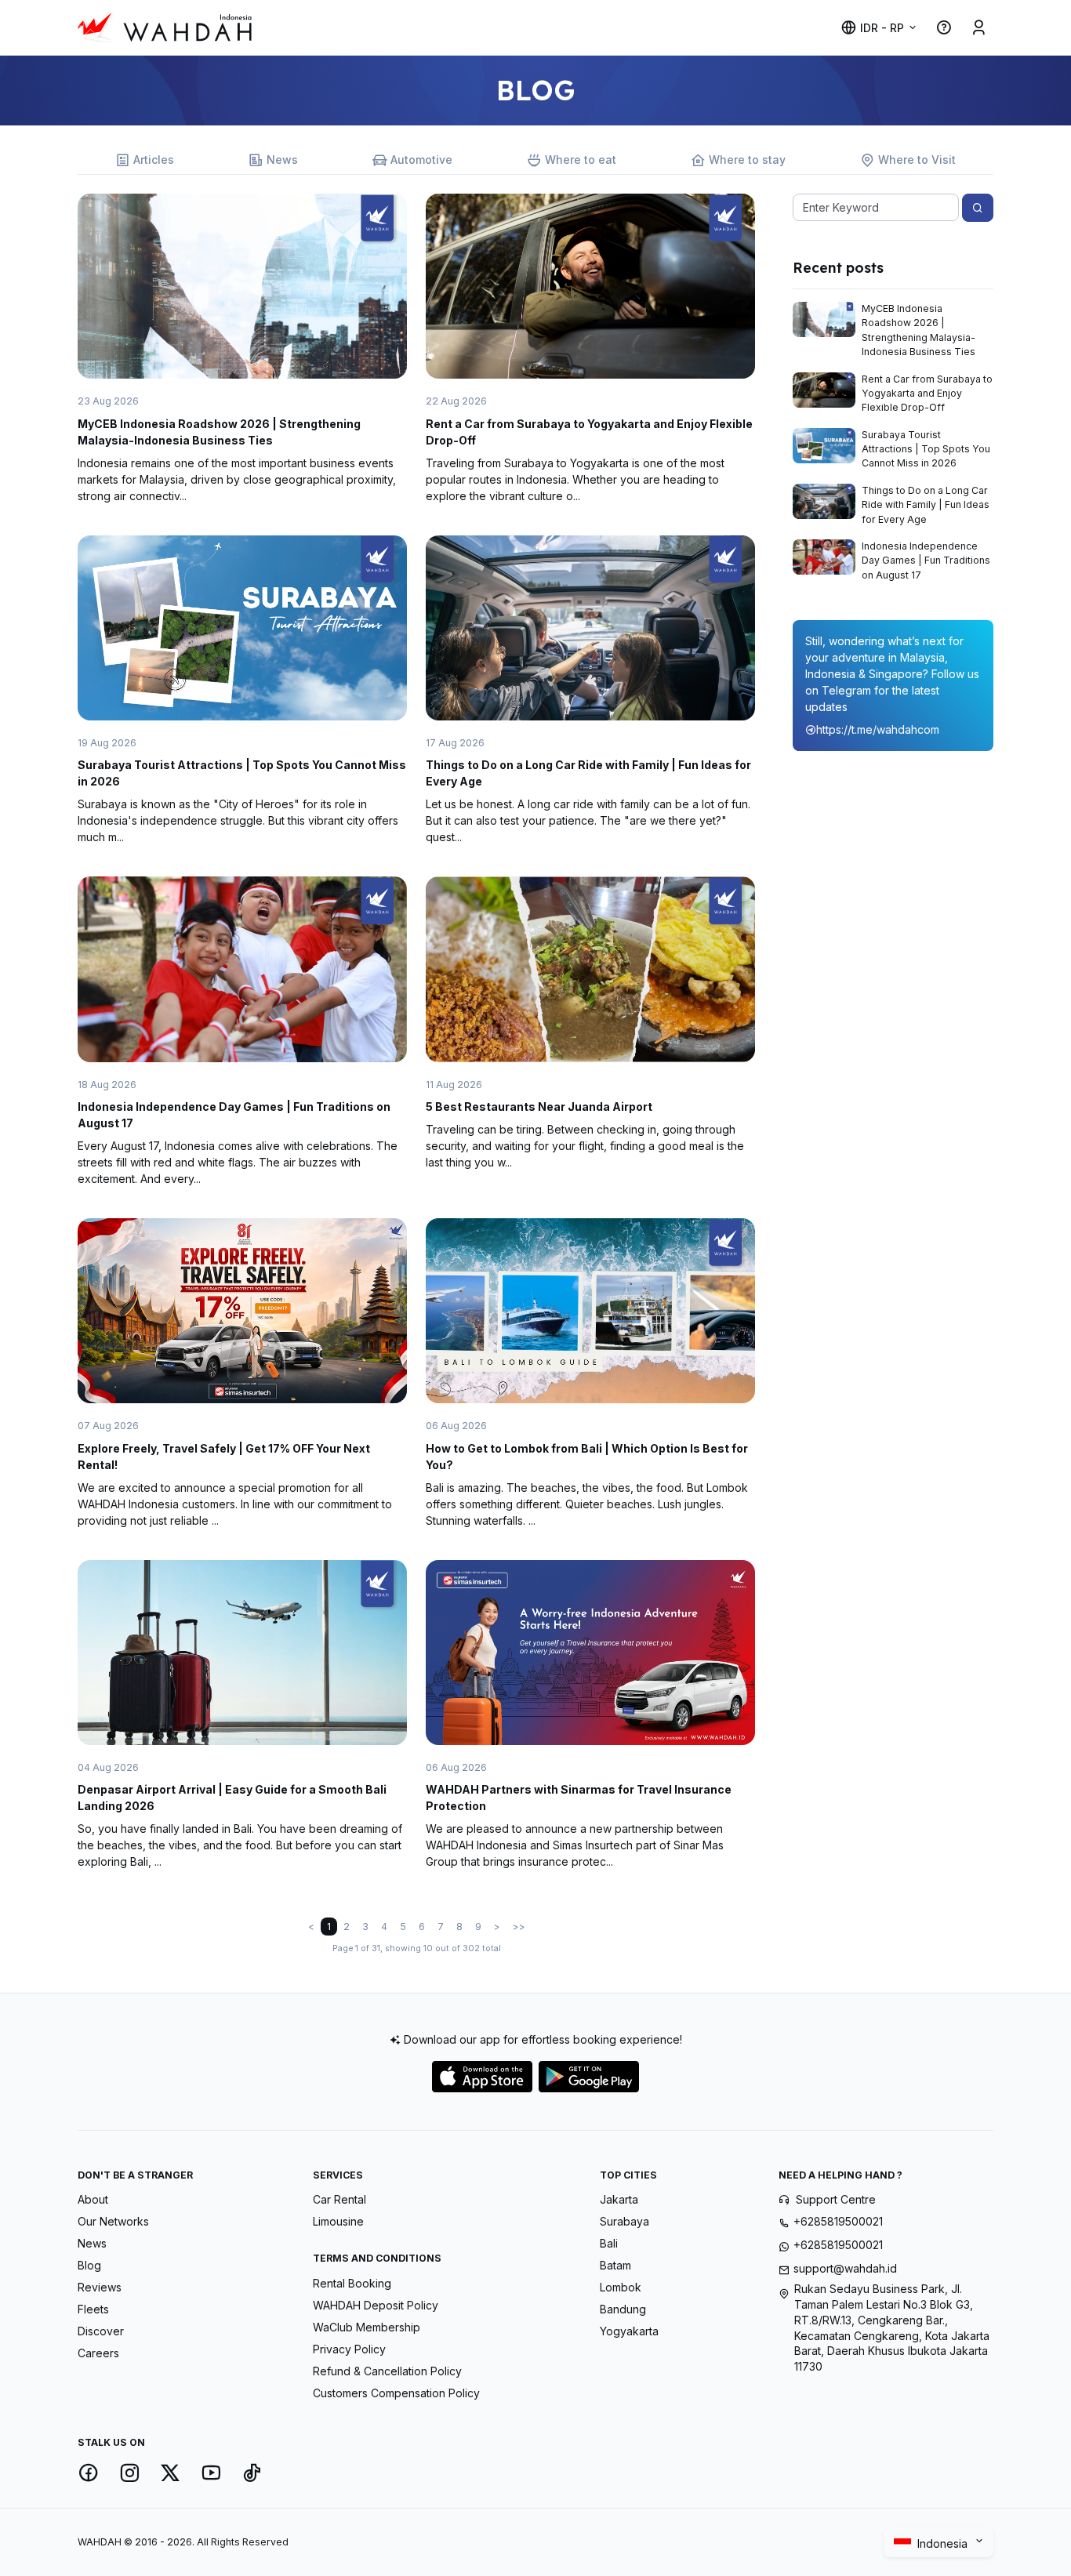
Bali (609, 2243)
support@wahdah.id (845, 2268)
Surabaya (624, 2221)
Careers (98, 2353)
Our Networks (113, 2221)
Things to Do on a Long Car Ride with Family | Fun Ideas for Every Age (926, 505)
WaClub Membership (367, 2327)
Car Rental (339, 2199)
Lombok (621, 2287)
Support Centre (836, 2199)
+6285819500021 (838, 2221)
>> (519, 1927)
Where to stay (747, 160)
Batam (615, 2265)
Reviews (100, 2287)
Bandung (623, 2309)
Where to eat (581, 160)
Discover (101, 2331)
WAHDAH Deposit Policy (376, 2305)
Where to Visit (917, 160)
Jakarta (619, 2199)
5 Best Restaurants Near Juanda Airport (539, 1107)
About (93, 2199)
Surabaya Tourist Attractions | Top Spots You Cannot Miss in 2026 (926, 449)
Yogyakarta (629, 2331)
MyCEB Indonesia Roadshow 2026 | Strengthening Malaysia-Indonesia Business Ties (919, 330)
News (282, 160)
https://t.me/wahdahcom (878, 729)
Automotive (421, 160)
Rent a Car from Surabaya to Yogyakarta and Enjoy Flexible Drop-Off (927, 394)
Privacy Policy (349, 2349)
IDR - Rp (882, 28)
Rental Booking (352, 2283)
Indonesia (944, 2543)
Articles (154, 160)
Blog (89, 2265)
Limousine (338, 2221)
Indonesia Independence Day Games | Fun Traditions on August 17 (926, 561)
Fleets (93, 2309)
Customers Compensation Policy (396, 2393)
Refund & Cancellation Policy (387, 2371)
